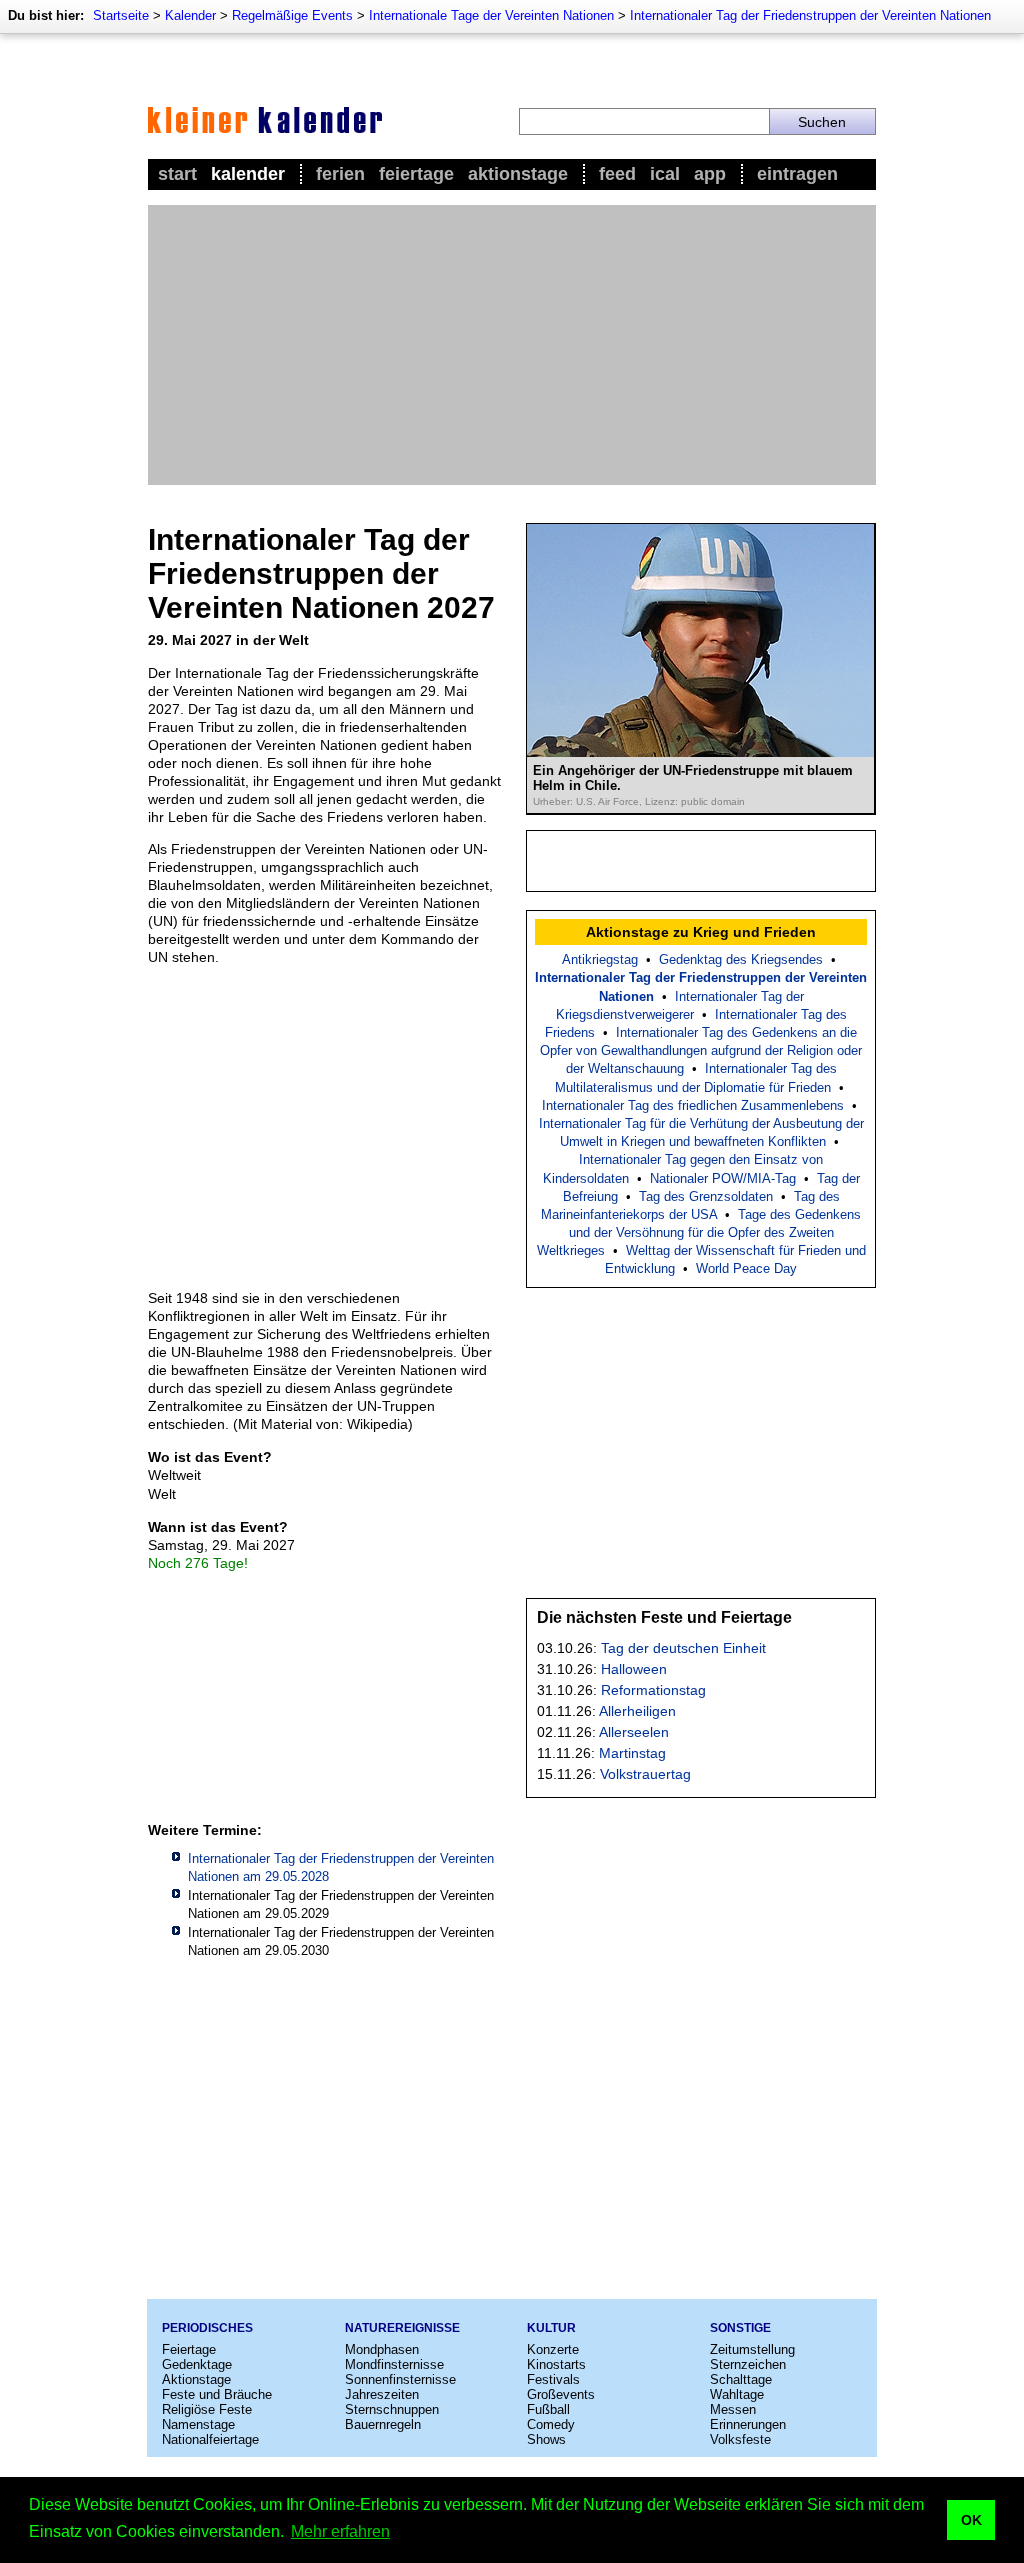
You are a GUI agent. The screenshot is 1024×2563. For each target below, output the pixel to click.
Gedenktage (197, 2364)
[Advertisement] (512, 345)
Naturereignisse (402, 2328)
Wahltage (737, 2394)
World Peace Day (746, 1268)
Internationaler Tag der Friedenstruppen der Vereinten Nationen (810, 15)
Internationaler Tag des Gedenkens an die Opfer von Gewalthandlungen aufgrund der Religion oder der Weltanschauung (701, 1050)
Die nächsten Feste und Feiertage (664, 1617)
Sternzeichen (748, 2364)
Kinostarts (556, 2364)
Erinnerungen (748, 2424)
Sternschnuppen (392, 2409)
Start (177, 174)
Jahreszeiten (382, 2394)
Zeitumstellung (752, 2349)
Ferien (340, 174)
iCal (665, 174)
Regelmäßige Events (292, 15)
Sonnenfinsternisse (400, 2379)
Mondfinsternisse (394, 2364)
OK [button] (971, 2520)
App (710, 174)
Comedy (551, 2424)
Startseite (121, 15)
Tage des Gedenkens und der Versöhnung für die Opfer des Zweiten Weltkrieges (699, 1232)
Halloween (634, 1669)
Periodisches (207, 2328)
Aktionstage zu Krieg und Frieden (701, 932)
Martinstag (632, 1753)
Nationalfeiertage (210, 2439)
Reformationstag (653, 1690)
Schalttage (741, 2379)
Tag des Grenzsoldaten (706, 1196)
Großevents (561, 2394)
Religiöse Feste (207, 2409)
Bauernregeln (383, 2424)
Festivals (553, 2379)
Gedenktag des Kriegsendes (741, 959)
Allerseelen (634, 1732)
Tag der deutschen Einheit (683, 1648)
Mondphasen (382, 2349)
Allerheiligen (637, 1711)
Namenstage (198, 2424)
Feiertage (416, 174)
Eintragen (797, 174)
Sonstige (740, 2328)
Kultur (551, 2328)
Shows (546, 2439)
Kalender (190, 15)
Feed (617, 174)
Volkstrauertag (645, 1774)
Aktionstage (518, 174)
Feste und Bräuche (217, 2394)
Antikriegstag (600, 959)
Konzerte (553, 2349)
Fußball (548, 2409)
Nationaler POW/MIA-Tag (723, 1178)
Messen (733, 2409)
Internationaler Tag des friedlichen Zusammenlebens (693, 1105)
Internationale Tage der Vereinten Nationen (491, 15)
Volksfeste (740, 2439)
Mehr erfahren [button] (340, 2531)
